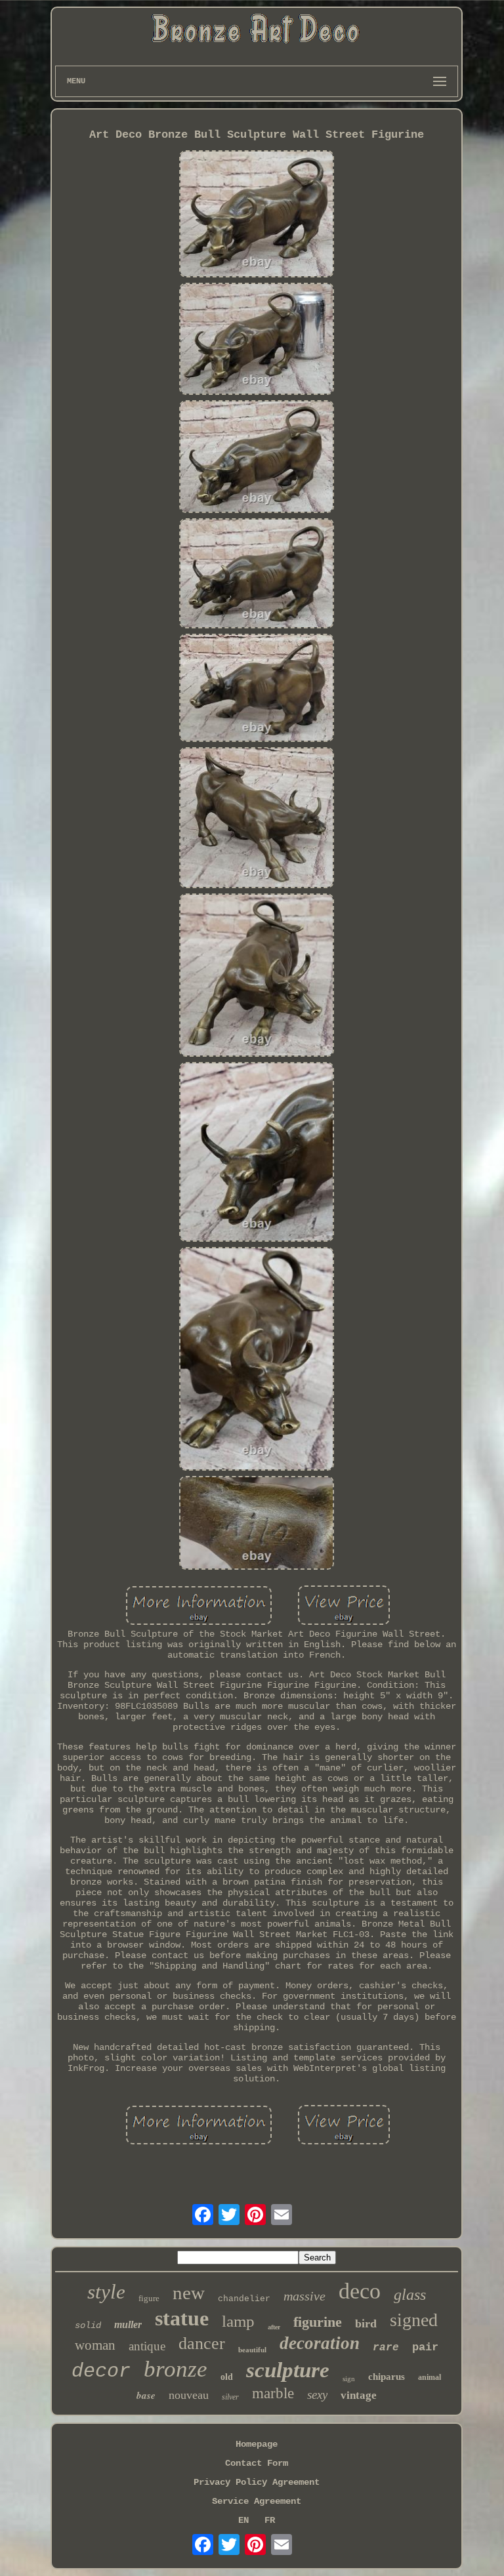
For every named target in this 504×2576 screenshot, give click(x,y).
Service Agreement (257, 2501)
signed (414, 2320)
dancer (202, 2343)
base (146, 2395)
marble (273, 2393)
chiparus (387, 2377)
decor (101, 2371)
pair (425, 2347)
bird (366, 2323)
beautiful (252, 2350)
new (189, 2293)
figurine (318, 2322)
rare (386, 2348)
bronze (176, 2369)
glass (410, 2295)
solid (88, 2325)
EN (243, 2520)
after (274, 2327)
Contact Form (257, 2463)
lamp (238, 2321)
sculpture (288, 2370)
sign (349, 2379)
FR (270, 2520)
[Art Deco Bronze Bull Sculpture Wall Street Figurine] (257, 215)
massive (304, 2296)
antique (147, 2346)
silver (230, 2397)
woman (95, 2345)
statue (182, 2318)
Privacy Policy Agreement (257, 2482)
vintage (359, 2395)
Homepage (257, 2444)
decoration (320, 2343)
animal (430, 2377)
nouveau (189, 2395)
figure (149, 2298)
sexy (317, 2395)
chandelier (244, 2299)
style (106, 2292)
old (227, 2377)
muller (128, 2324)
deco (360, 2291)
